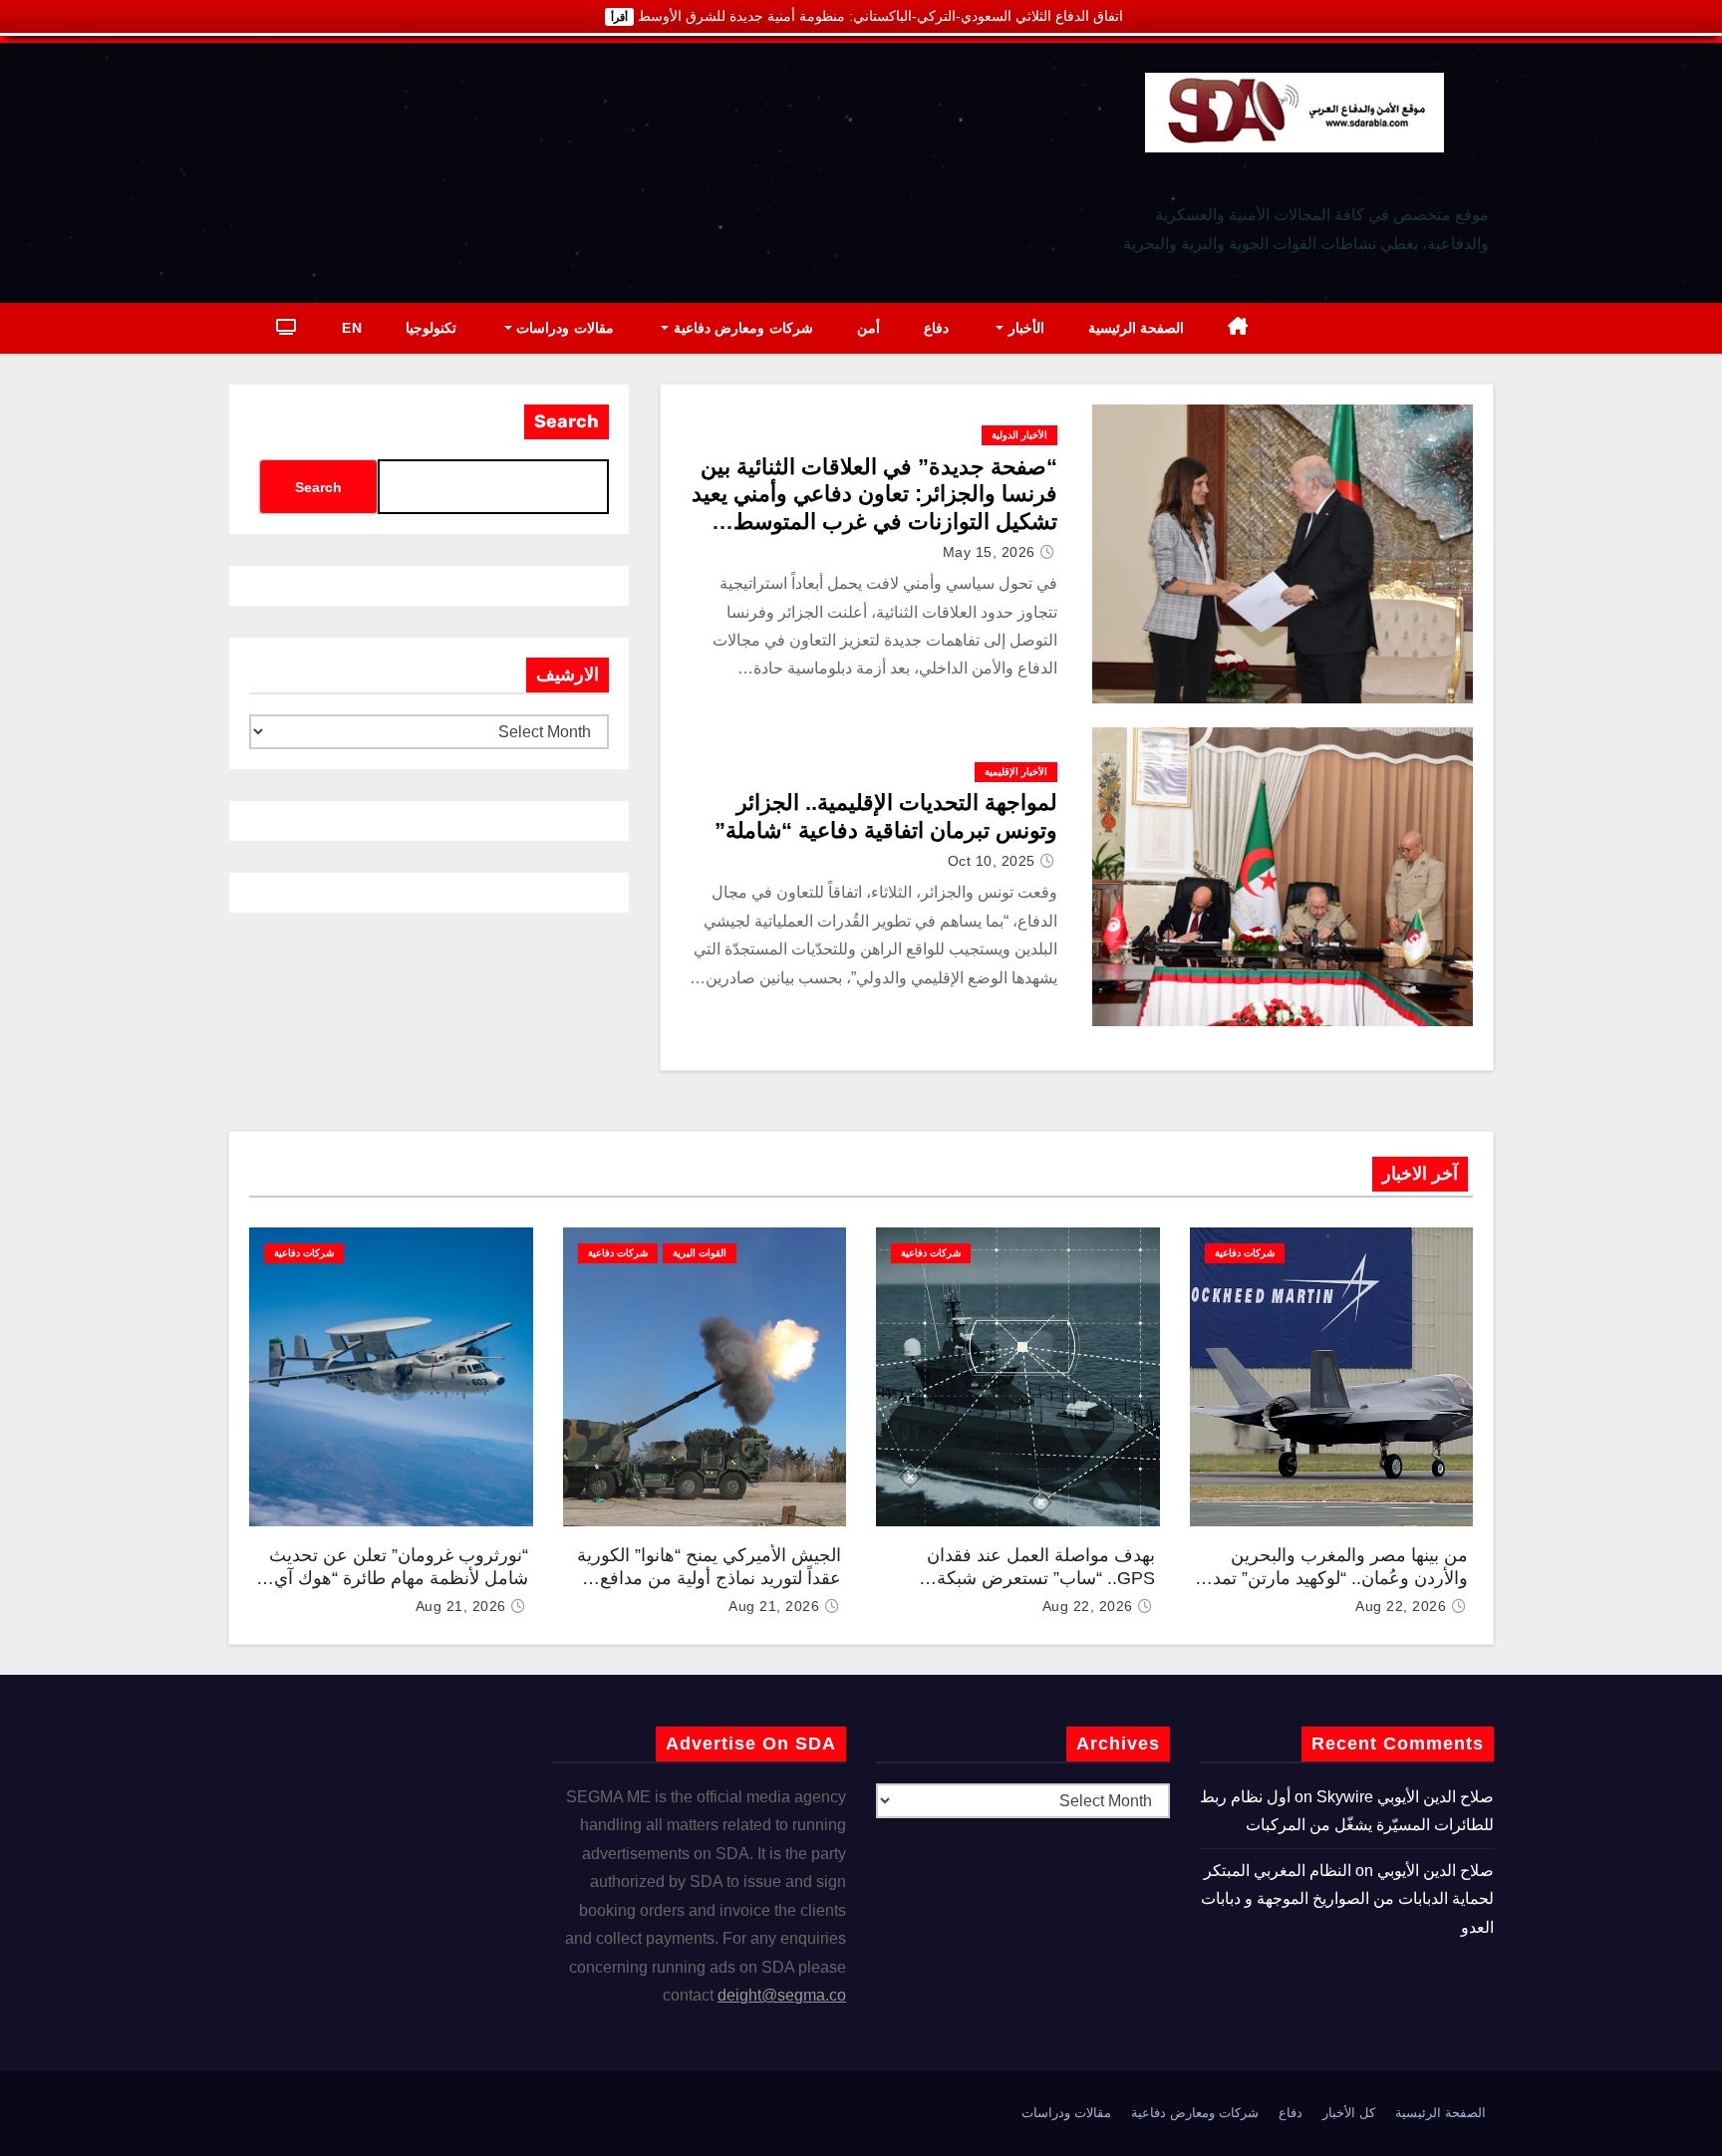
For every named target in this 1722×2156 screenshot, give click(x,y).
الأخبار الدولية (1019, 435)
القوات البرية (700, 1253)
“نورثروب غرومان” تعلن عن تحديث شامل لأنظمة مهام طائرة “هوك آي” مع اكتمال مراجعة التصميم (398, 1578)
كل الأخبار (1349, 2113)
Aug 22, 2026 (1401, 1606)
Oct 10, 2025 (992, 861)
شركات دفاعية (1245, 1253)
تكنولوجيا (431, 328)
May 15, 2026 (989, 552)
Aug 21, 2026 (774, 1606)
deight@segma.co (782, 1995)
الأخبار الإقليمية (1016, 772)
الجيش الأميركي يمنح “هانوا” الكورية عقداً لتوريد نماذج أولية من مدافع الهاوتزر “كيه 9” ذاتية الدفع (709, 1578)
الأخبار (1024, 328)
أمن (868, 328)
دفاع (936, 328)
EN (352, 328)
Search (567, 421)
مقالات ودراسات (563, 328)
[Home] (1238, 328)
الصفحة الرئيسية (1137, 328)
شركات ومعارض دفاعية (741, 328)
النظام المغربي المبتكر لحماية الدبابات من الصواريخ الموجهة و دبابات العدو (1347, 1899)
